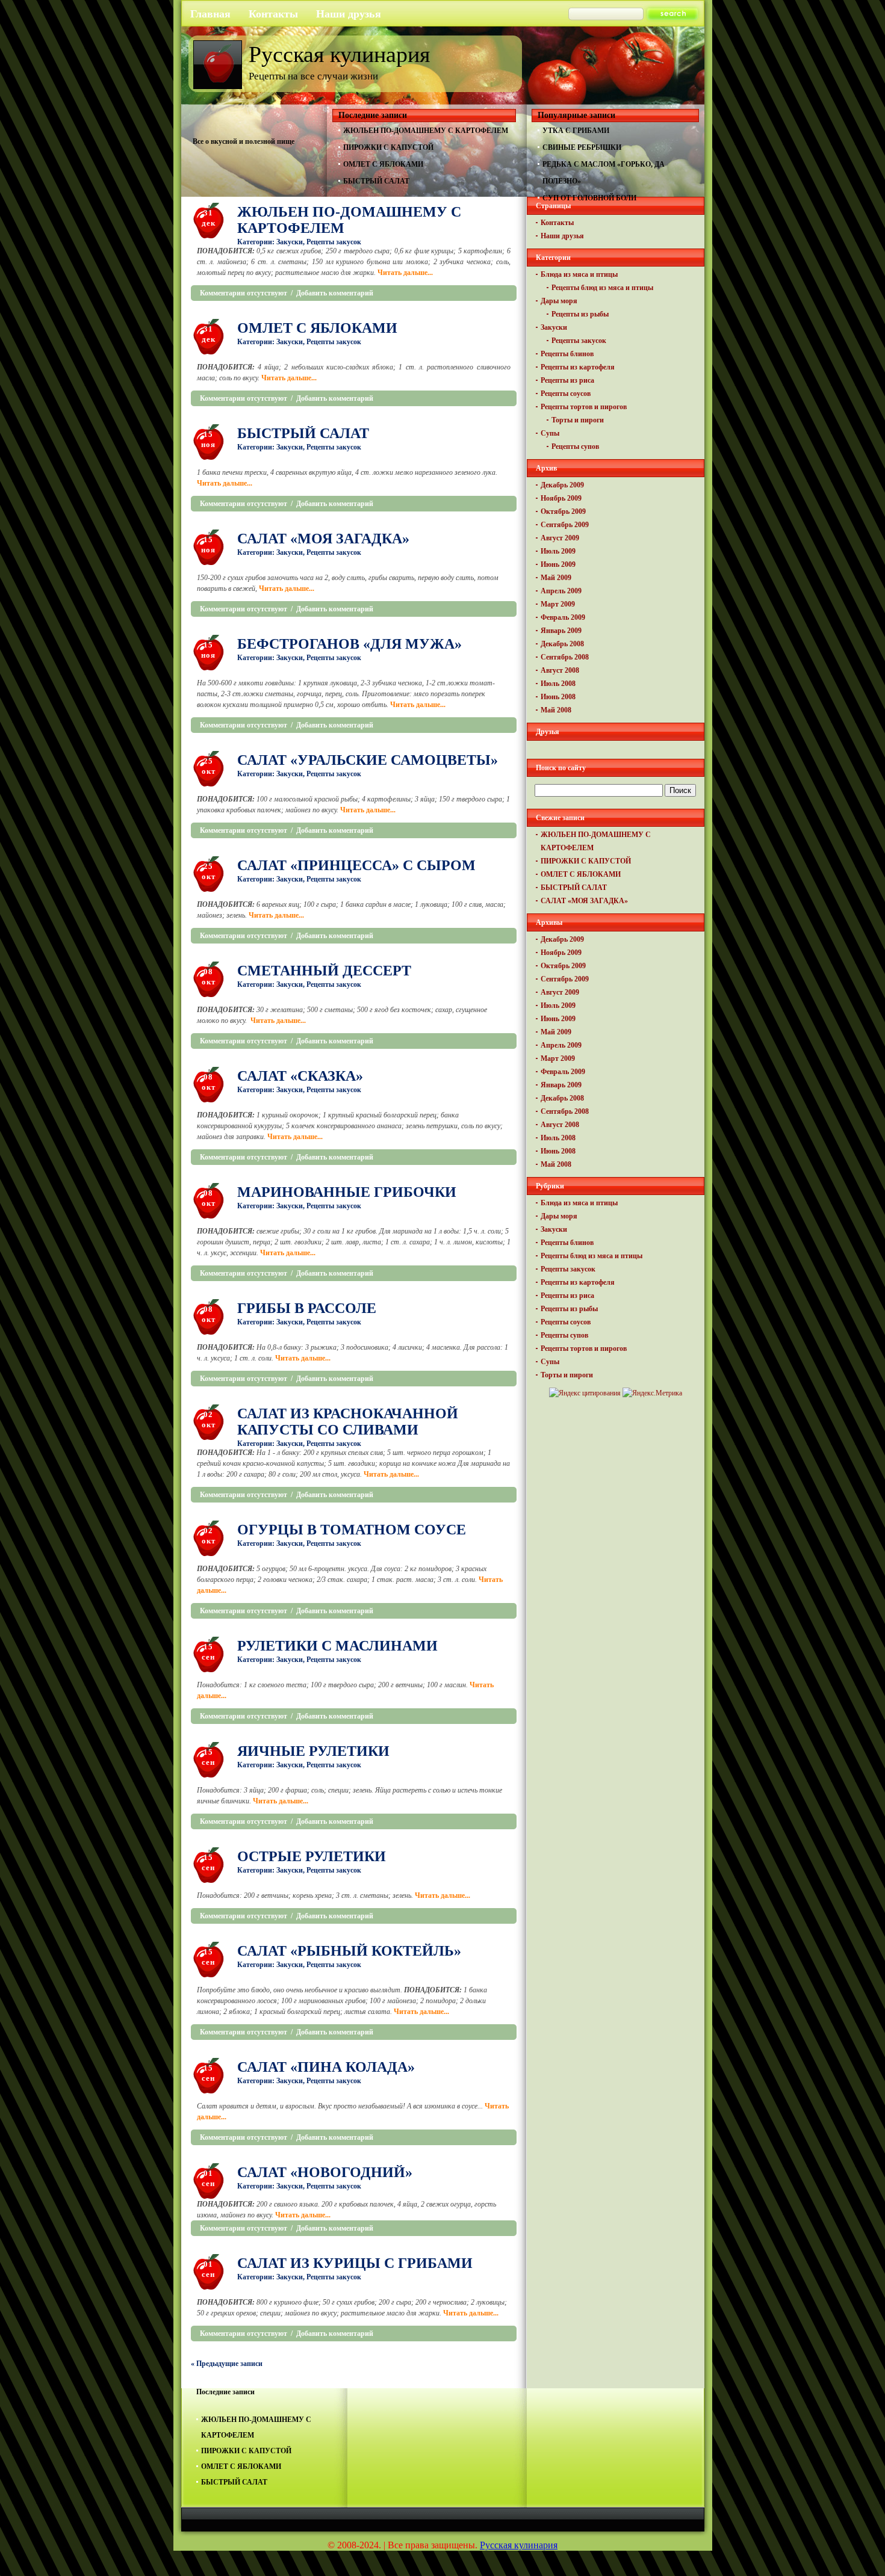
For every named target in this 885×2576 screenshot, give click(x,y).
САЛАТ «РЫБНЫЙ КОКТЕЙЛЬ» (349, 1951)
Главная (210, 14)
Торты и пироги (578, 420)
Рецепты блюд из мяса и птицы (602, 288)
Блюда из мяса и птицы (579, 274)
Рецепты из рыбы (580, 314)
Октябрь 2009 (563, 511)
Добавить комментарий (335, 293)
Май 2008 (556, 710)
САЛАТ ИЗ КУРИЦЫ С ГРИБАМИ (355, 2263)
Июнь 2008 (558, 697)
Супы (550, 433)
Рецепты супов (575, 446)
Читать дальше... (405, 273)
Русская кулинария (339, 54)
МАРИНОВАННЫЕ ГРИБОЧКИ (347, 1192)
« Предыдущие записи (227, 2364)
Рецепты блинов (567, 354)
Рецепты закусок (334, 242)
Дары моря (559, 301)
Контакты (273, 14)
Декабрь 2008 (562, 644)
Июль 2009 (558, 551)
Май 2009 (556, 578)
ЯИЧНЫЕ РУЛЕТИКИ (313, 1751)
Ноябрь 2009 (561, 498)
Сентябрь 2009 (565, 525)
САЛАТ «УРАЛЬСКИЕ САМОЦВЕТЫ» (368, 760)
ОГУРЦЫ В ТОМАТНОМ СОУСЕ (352, 1530)
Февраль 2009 (563, 617)
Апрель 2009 (561, 591)
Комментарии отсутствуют (244, 293)
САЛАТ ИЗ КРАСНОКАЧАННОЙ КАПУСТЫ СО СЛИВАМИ (348, 1422)
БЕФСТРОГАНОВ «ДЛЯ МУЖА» (349, 644)
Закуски (290, 242)
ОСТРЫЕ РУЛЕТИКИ (312, 1856)
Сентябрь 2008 (565, 657)
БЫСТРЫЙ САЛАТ (376, 181)
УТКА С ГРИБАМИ (576, 131)
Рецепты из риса (567, 380)
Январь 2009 (561, 631)
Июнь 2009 (558, 564)
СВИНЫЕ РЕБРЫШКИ (582, 147)
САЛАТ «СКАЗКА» (300, 1076)
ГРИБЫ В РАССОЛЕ (307, 1308)
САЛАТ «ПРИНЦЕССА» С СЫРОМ (356, 865)
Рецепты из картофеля (578, 367)
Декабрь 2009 (562, 485)
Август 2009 (560, 538)
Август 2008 (560, 670)
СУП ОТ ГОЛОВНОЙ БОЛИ (589, 198)
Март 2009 (558, 604)
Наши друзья (349, 14)
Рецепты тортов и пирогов (584, 407)
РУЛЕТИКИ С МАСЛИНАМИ (337, 1646)
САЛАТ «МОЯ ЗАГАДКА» (323, 539)
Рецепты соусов (566, 394)
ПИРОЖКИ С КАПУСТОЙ (388, 147)
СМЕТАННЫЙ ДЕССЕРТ (324, 971)
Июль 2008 (558, 684)
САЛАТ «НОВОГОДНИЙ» (325, 2172)
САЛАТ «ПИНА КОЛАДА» (326, 2067)
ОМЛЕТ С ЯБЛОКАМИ (383, 164)
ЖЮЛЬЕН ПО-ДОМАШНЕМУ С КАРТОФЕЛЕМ (426, 131)
